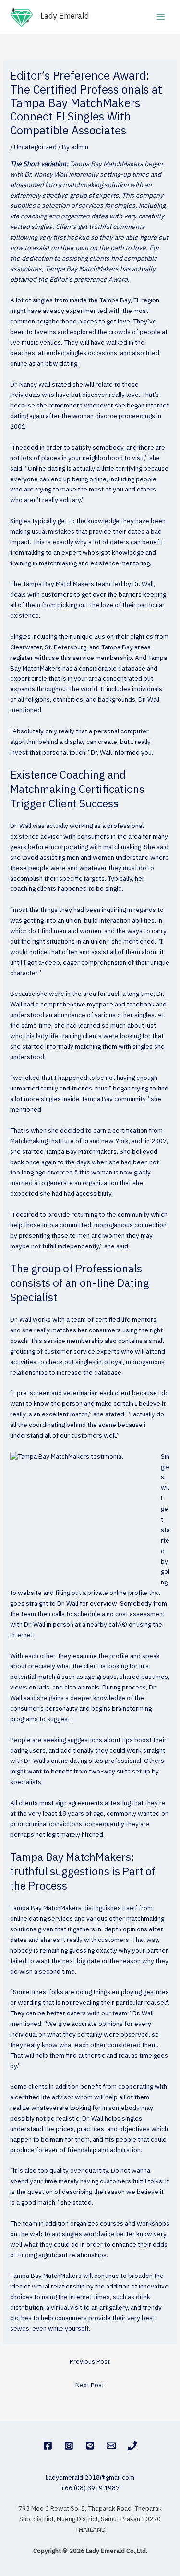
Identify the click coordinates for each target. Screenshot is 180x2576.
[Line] (90, 2446)
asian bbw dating (53, 364)
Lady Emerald (65, 17)
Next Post (90, 2385)
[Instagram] (69, 2446)
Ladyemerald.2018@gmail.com (90, 2478)
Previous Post (90, 2362)
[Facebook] (48, 2446)
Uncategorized (35, 147)
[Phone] (132, 2446)
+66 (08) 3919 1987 (90, 2488)
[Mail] (111, 2446)
